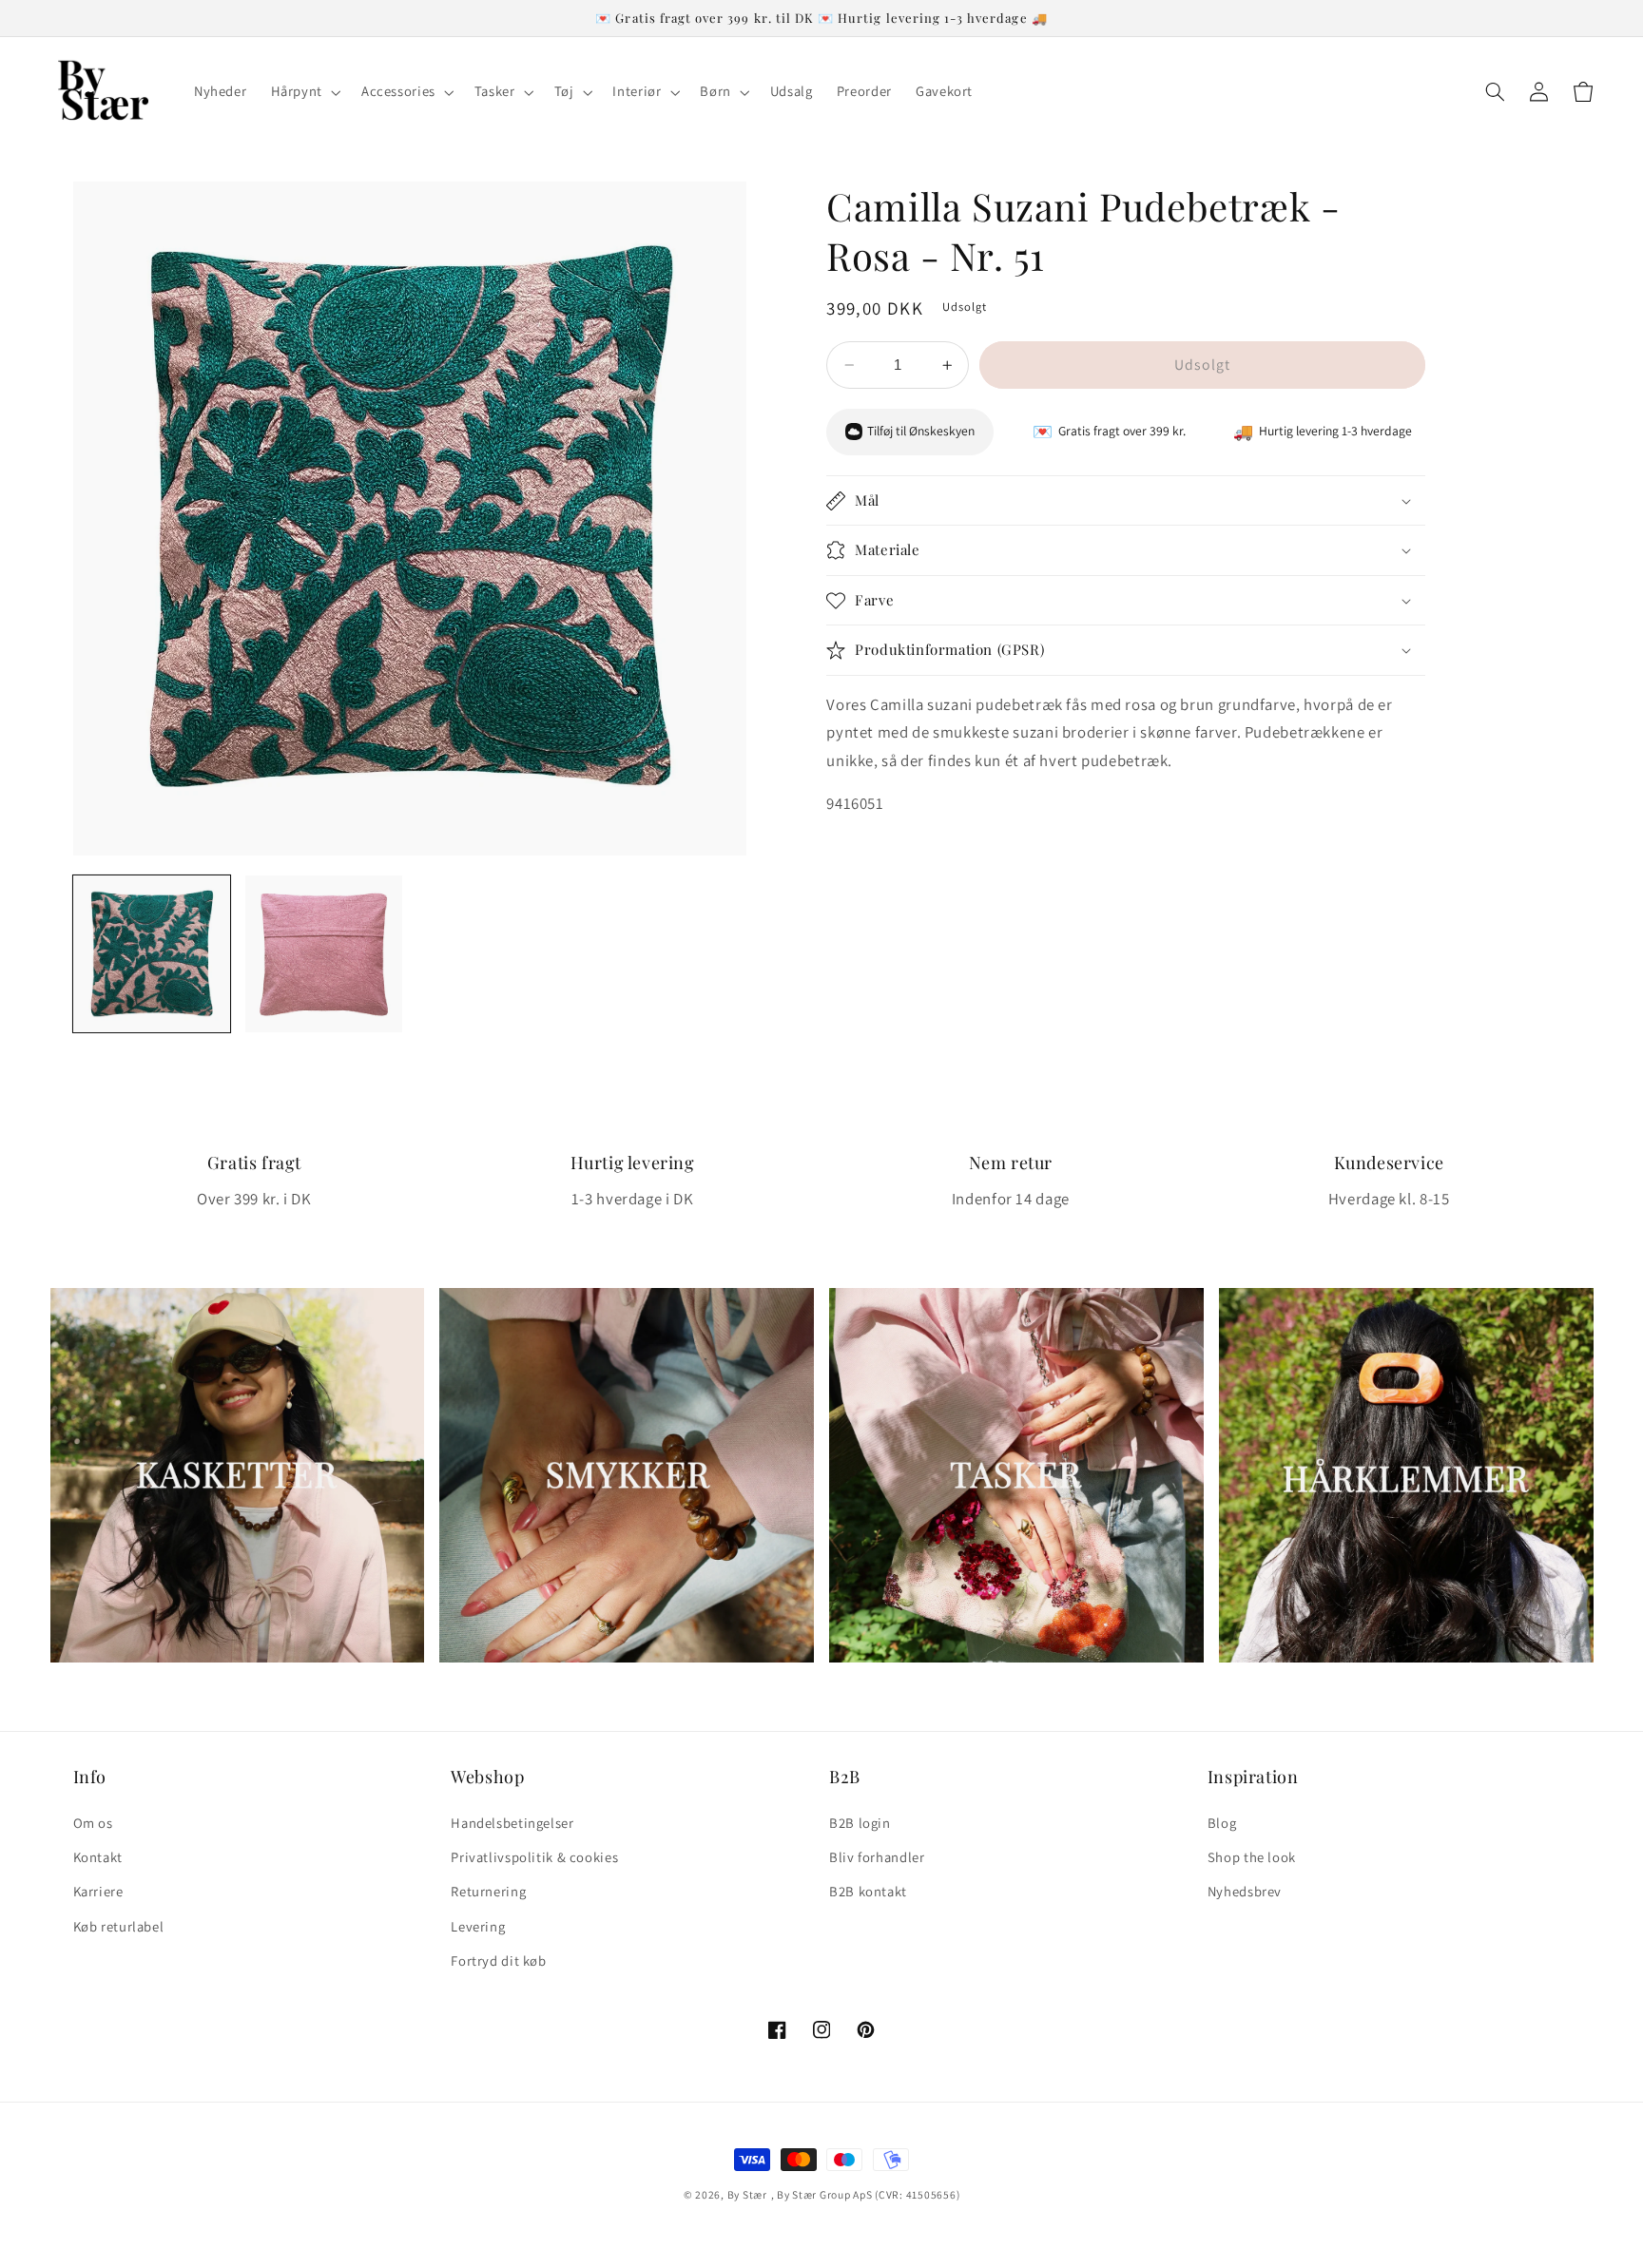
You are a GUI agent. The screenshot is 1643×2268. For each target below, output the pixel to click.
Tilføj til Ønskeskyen (921, 432)
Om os (93, 1823)
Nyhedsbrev (1245, 1891)
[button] (304, 92)
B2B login (860, 1823)
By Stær (747, 2194)
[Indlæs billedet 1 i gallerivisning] (152, 954)
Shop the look (1252, 1857)
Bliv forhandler (877, 1857)
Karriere (98, 1891)
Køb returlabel (119, 1926)
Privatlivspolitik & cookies (534, 1857)
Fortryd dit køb (498, 1960)
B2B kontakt (868, 1891)
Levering (478, 1926)
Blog (1222, 1823)
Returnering (488, 1891)
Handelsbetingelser (512, 1823)
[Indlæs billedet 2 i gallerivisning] (324, 954)
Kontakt (98, 1857)
